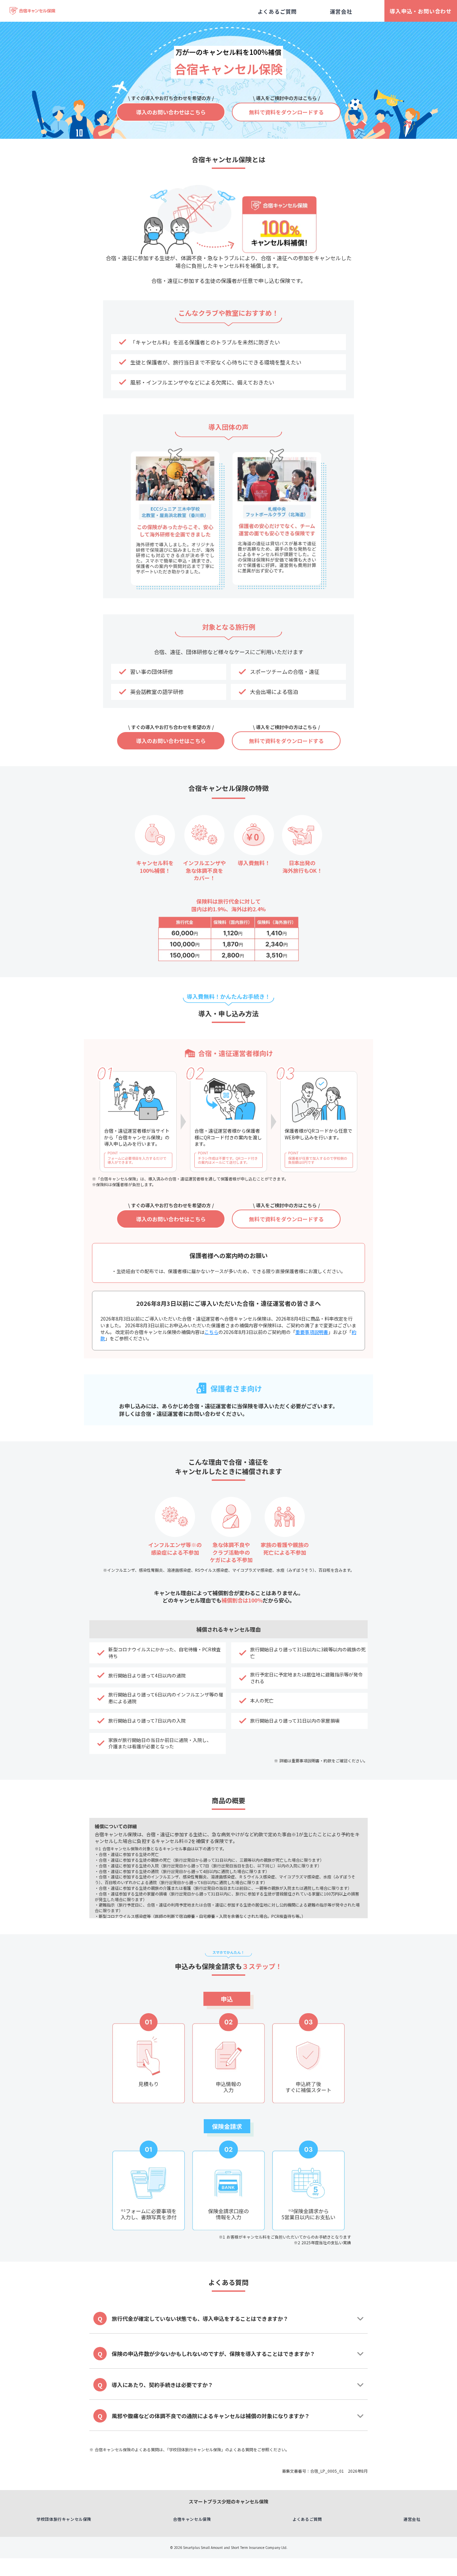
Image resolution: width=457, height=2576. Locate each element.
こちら (211, 1332)
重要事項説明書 (312, 1332)
